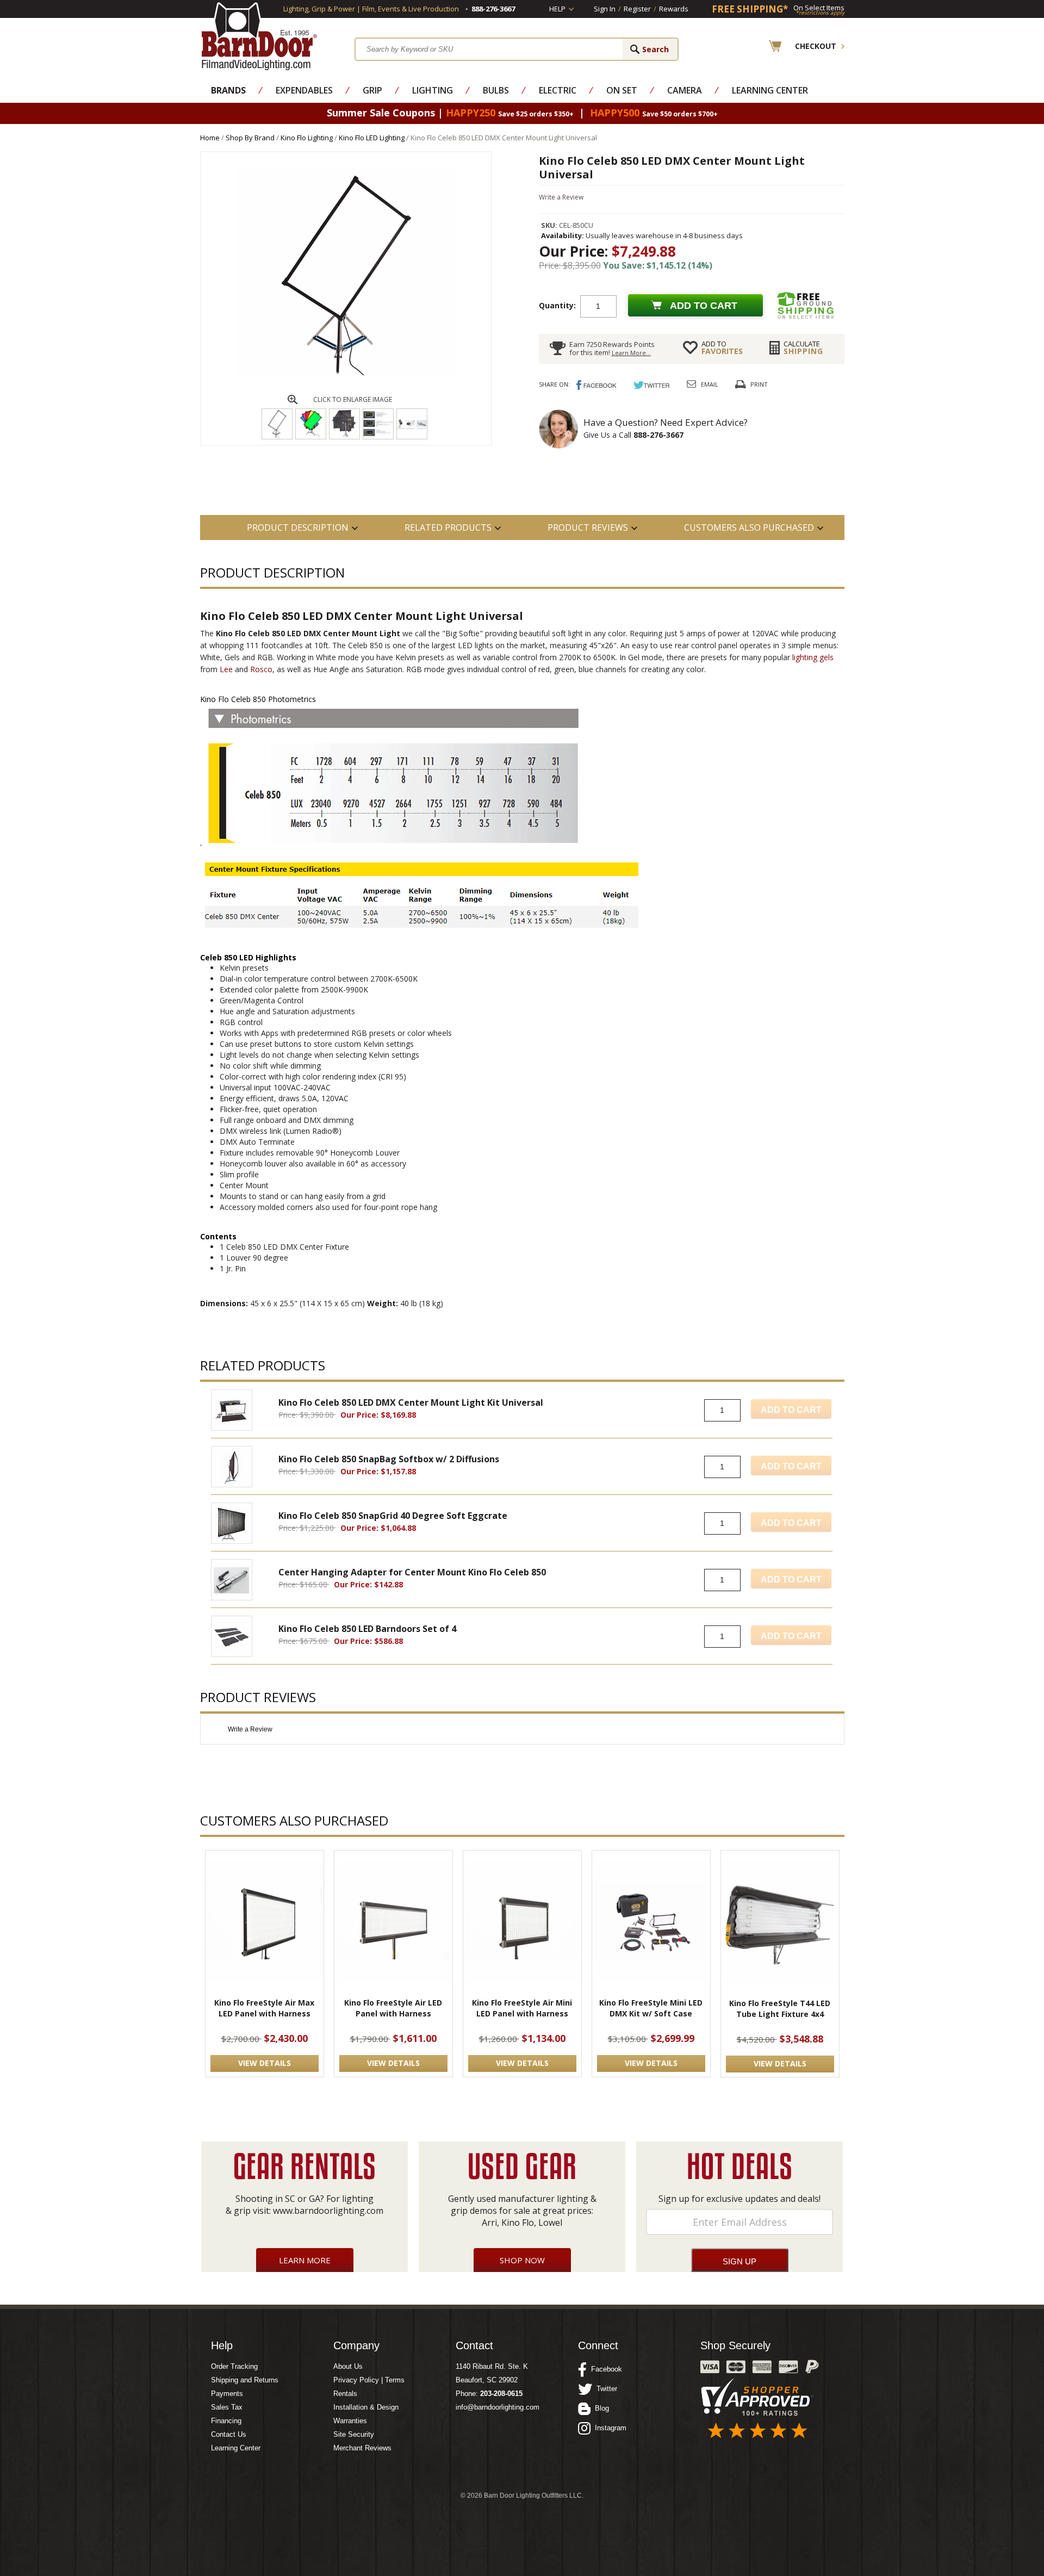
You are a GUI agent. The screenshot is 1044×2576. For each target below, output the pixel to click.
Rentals (345, 2394)
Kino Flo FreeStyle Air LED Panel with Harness (393, 2008)
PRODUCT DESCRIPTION (298, 527)
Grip (372, 90)
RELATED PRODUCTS (448, 527)
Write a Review (561, 197)
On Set (622, 90)
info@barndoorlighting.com (498, 2407)
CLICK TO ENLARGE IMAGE (353, 399)
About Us (348, 2366)
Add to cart (704, 306)
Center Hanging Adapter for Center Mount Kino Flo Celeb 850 (412, 1572)
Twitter (605, 2389)
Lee (226, 669)
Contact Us (229, 2434)
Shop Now (522, 2260)
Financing (226, 2421)
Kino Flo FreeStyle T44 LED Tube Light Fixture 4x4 (780, 2009)
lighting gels (813, 657)
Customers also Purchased (749, 527)
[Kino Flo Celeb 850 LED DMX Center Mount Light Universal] (346, 373)
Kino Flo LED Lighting (372, 138)
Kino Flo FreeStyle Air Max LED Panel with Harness (264, 2008)
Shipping (803, 347)
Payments (227, 2394)
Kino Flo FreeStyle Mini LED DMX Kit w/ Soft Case (651, 2008)
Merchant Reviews (362, 2448)
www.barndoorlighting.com (328, 2211)
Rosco (261, 669)
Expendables (304, 90)
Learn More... (631, 353)
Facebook (604, 2369)
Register (637, 9)
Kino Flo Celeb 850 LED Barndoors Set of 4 (367, 1629)
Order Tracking (234, 2366)
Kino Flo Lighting (307, 138)
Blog (600, 2408)
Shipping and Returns (245, 2380)
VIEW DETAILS (265, 2063)
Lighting (433, 90)
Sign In (605, 9)
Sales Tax (227, 2407)
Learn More (305, 2260)
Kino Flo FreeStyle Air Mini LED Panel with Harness (522, 2008)
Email (710, 384)
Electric (558, 90)
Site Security (354, 2434)
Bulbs (496, 90)
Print (759, 384)
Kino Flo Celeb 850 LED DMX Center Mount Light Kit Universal (411, 1402)
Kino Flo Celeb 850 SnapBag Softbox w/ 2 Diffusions (389, 1459)
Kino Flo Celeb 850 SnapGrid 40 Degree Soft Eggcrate (393, 1516)
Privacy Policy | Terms (369, 2380)
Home (210, 138)
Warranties (350, 2421)
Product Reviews (588, 527)
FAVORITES (722, 347)
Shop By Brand (250, 138)
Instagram (608, 2428)
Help (557, 9)
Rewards (674, 9)
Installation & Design (366, 2407)
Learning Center (770, 90)
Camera (685, 90)
